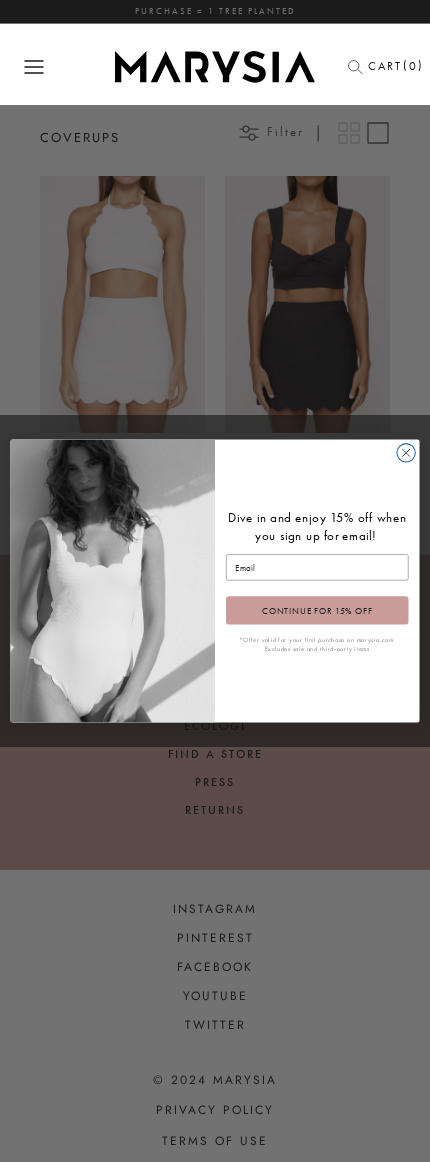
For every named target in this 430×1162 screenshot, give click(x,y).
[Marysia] (215, 67)
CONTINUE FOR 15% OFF (317, 610)
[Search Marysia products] (361, 67)
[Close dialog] (406, 453)
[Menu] (34, 67)
